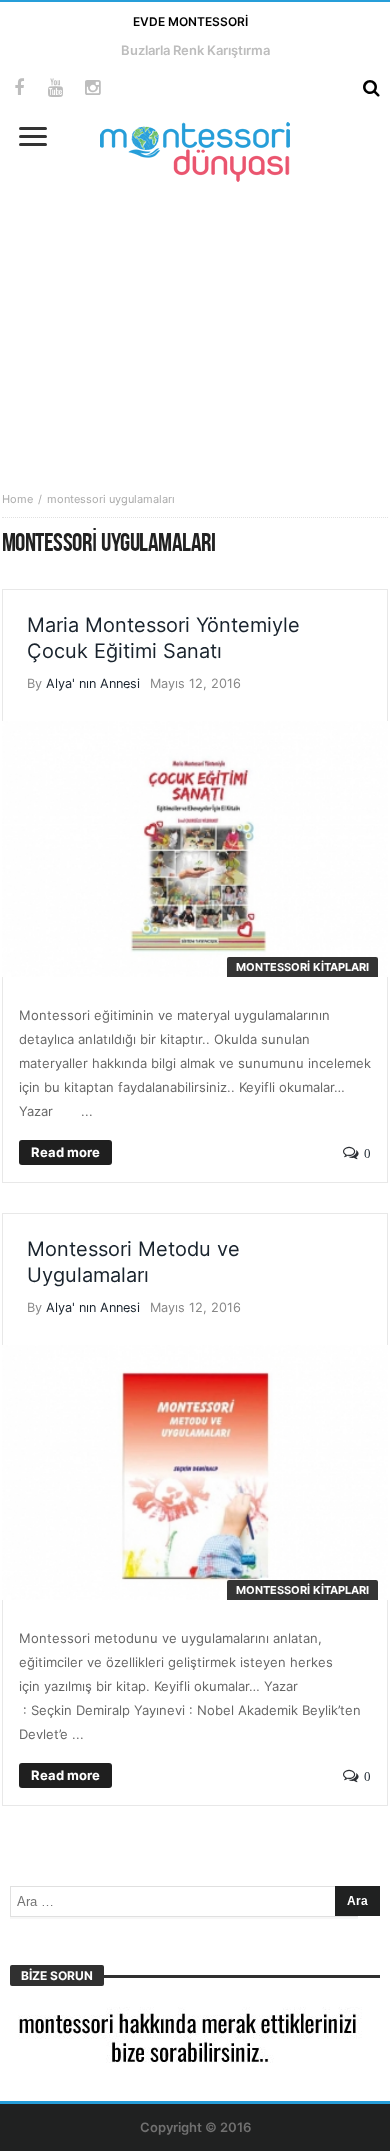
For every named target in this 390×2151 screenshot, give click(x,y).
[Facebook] (18, 88)
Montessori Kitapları (302, 967)
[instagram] (92, 88)
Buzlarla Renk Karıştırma (195, 50)
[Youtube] (55, 88)
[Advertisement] (195, 322)
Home (17, 499)
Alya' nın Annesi (93, 683)
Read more (65, 1152)
